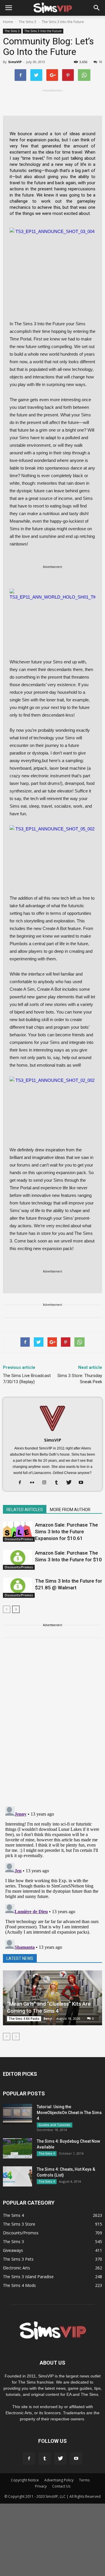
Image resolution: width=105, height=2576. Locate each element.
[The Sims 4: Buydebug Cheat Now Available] (17, 2148)
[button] (97, 8)
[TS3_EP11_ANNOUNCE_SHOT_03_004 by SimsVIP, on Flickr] (52, 252)
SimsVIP (15, 62)
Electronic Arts (16, 2268)
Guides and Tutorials (55, 2125)
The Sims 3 (12, 31)
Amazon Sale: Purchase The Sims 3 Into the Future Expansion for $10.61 (66, 1532)
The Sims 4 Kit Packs (24, 2019)
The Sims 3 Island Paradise (28, 2277)
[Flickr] (34, 1483)
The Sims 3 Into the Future (43, 31)
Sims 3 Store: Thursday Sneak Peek (80, 1379)
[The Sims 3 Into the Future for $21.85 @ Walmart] (17, 1588)
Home (8, 22)
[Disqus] (52, 1726)
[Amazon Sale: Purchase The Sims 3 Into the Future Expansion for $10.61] (17, 1532)
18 (100, 62)
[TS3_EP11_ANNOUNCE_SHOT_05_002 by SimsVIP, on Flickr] (52, 849)
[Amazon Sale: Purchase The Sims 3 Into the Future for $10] (17, 1560)
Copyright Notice (25, 2480)
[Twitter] (71, 1483)
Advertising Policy (59, 2480)
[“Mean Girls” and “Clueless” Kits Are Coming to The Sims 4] (52, 1998)
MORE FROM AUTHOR (70, 1510)
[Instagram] (47, 1483)
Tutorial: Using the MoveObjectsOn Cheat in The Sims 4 (69, 2113)
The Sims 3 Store (19, 2224)
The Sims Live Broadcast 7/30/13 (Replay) (27, 1379)
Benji (48, 2018)
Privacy (41, 2486)
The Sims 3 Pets (18, 2259)
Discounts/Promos (19, 1539)
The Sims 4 (47, 2153)
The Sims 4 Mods (19, 2285)
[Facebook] (22, 1483)
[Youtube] (83, 1483)
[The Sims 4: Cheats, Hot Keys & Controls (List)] (17, 2176)
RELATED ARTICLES (25, 1510)
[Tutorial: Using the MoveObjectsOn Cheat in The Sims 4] (17, 2114)
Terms (84, 2480)
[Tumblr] (59, 1483)
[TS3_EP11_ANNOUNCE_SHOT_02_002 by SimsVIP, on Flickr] (52, 1101)
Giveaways (13, 2250)
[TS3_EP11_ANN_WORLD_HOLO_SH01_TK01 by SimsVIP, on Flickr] (52, 613)
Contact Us (61, 2486)
